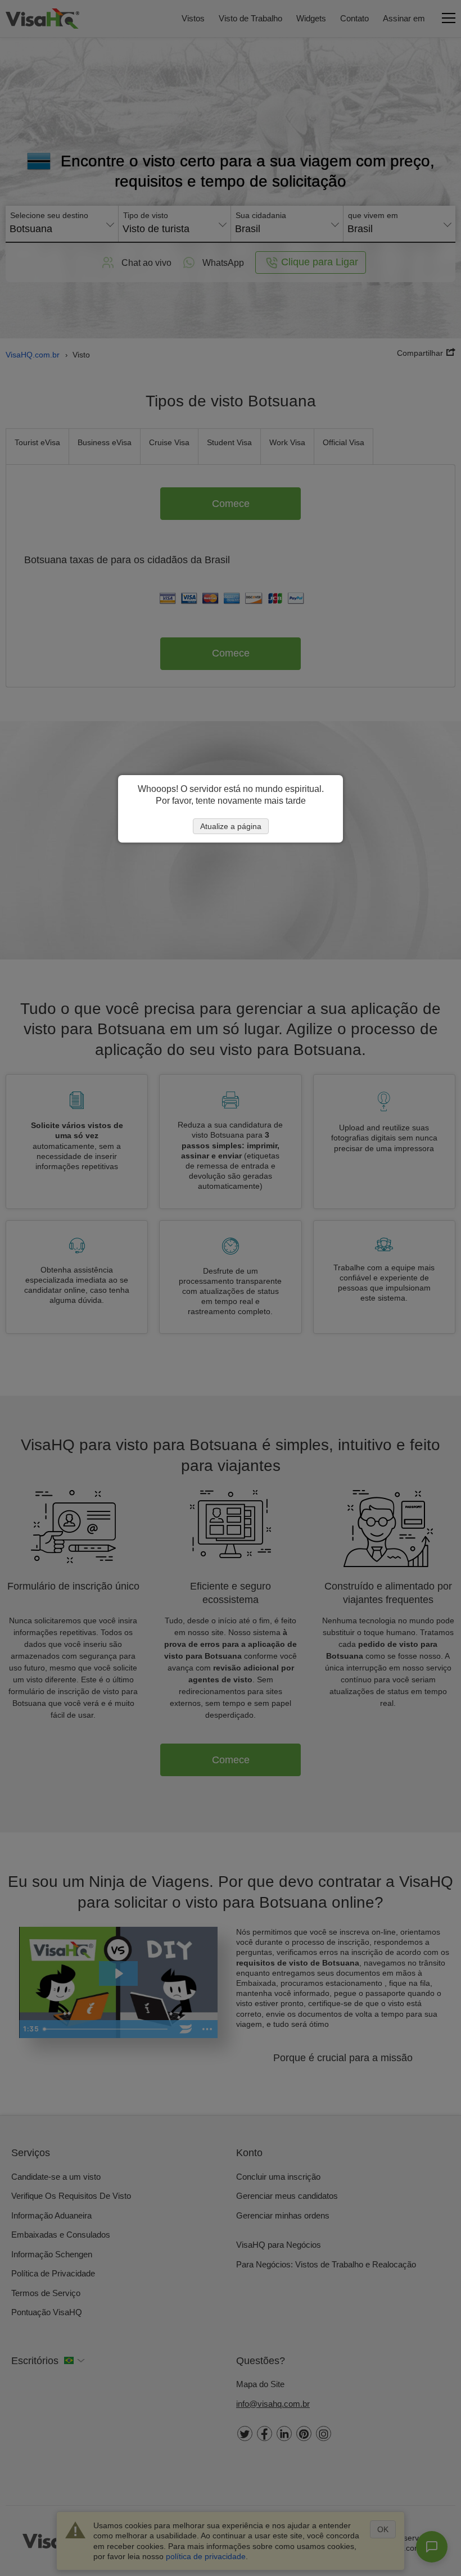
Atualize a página (231, 826)
